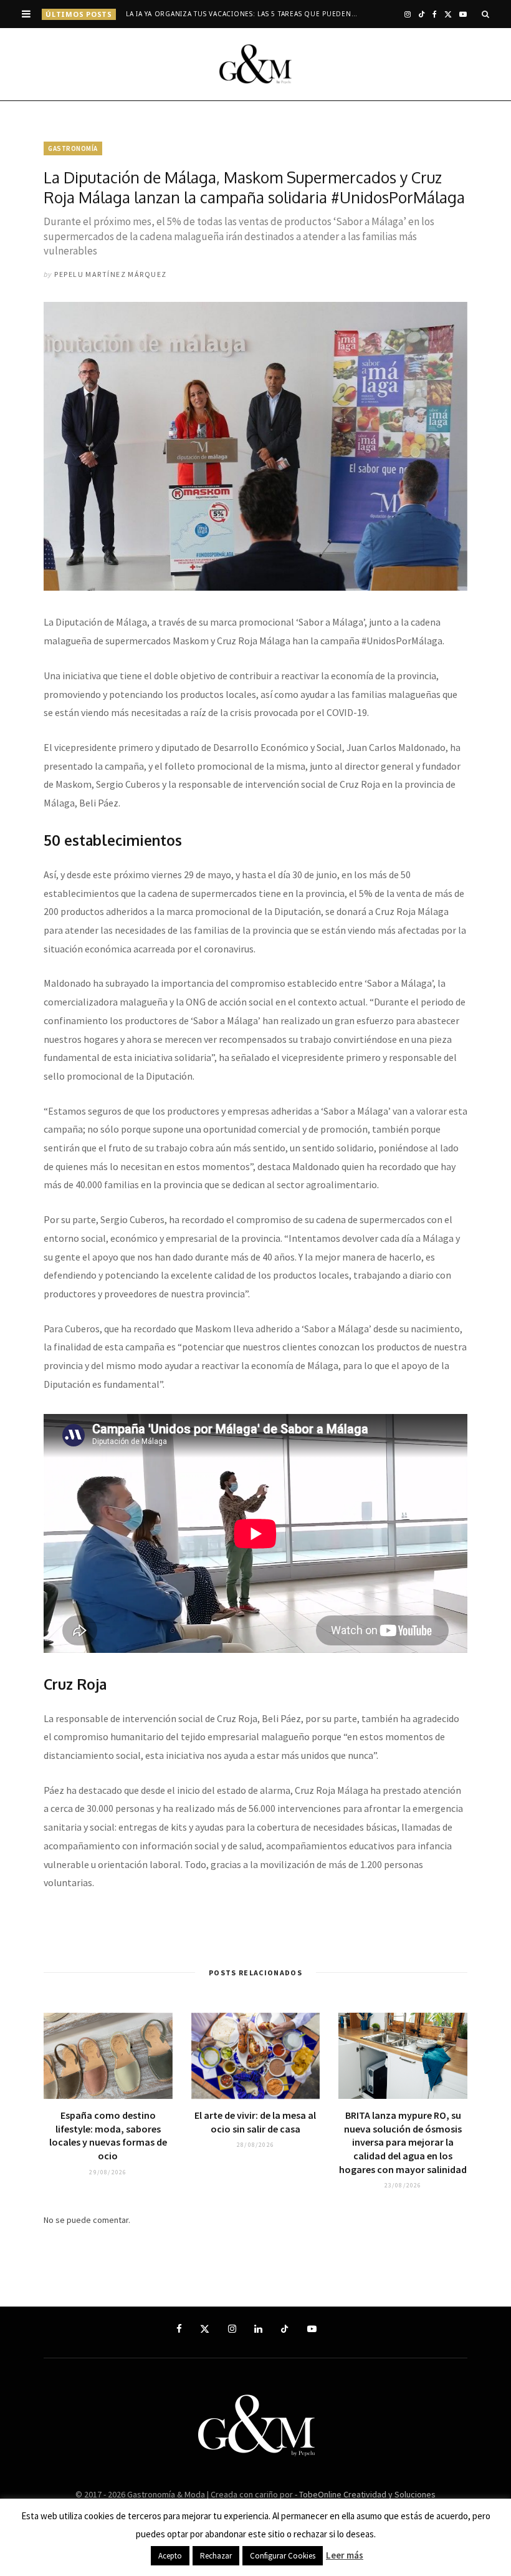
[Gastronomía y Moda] (255, 64)
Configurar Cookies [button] (283, 2556)
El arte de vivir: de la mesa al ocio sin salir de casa (255, 2122)
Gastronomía (73, 148)
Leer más (345, 2555)
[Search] (485, 14)
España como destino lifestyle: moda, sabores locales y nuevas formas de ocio (108, 2135)
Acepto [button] (170, 2556)
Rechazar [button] (216, 2556)
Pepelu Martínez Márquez (110, 274)
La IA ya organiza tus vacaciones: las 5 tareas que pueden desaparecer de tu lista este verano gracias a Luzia (245, 14)
